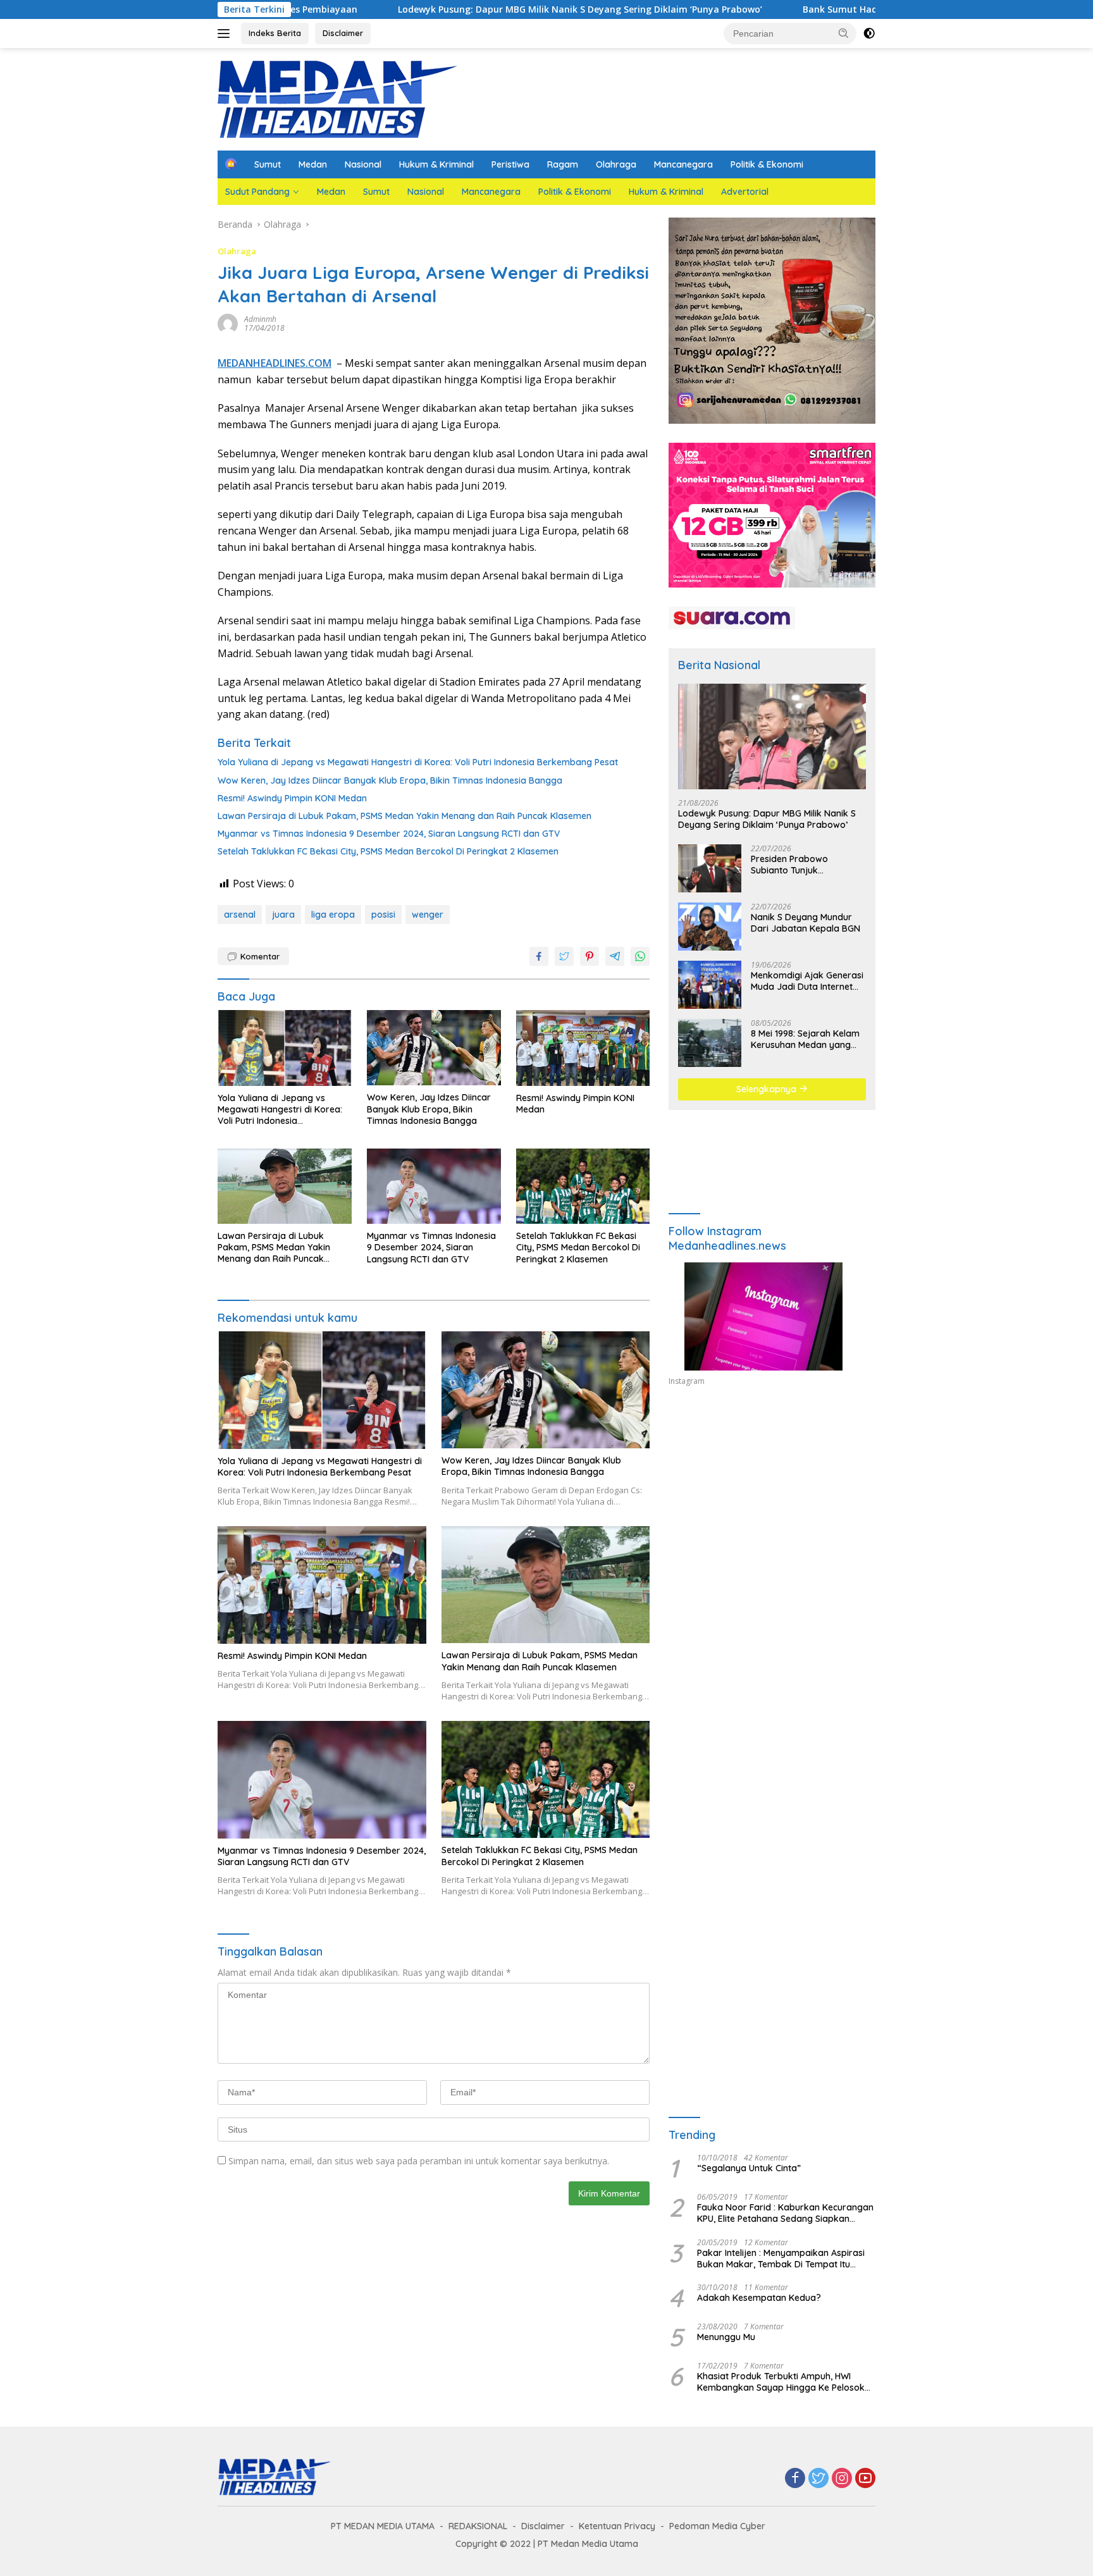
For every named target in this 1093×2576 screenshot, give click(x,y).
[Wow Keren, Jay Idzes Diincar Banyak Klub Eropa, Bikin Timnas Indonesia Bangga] (434, 1048)
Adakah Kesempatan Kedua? (759, 2298)
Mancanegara (683, 164)
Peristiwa (510, 164)
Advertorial (745, 192)
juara (283, 915)
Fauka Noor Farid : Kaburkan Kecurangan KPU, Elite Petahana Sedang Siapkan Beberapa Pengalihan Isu (785, 2213)
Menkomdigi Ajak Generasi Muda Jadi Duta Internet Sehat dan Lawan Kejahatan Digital (807, 981)
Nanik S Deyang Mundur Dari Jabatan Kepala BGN (806, 923)
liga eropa (333, 915)
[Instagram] (842, 2479)
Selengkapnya (768, 1089)
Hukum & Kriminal (436, 164)
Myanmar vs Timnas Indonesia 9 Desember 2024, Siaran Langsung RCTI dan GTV (389, 834)
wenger (428, 915)
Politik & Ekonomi (767, 164)
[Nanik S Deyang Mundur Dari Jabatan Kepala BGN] (710, 927)
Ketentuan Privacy (617, 2526)
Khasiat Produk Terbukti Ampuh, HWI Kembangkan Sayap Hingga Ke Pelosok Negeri (781, 2382)
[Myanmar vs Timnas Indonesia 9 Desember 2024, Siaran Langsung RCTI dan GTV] (434, 1186)
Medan (313, 164)
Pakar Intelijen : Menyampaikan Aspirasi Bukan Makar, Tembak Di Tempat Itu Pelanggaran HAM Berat (781, 2259)
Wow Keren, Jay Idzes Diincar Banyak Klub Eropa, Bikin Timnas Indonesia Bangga (390, 780)
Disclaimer (343, 33)
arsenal (240, 915)
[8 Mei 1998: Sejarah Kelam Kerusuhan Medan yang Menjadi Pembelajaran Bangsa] (710, 1043)
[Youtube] (865, 2479)
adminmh (260, 319)
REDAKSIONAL (478, 2526)
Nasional (363, 164)
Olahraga (616, 164)
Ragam (563, 164)
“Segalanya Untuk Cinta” (749, 2168)
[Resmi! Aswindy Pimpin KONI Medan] (583, 1048)
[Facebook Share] (539, 956)
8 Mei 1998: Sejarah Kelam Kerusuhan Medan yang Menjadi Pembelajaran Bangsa (805, 1039)
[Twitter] (818, 2479)
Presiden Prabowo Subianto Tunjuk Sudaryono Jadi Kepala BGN (801, 865)
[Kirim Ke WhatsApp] (640, 956)
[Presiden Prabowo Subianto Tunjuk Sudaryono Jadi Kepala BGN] (710, 868)
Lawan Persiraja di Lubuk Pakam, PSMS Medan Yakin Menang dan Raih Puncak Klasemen (404, 816)
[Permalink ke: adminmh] (228, 323)
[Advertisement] (772, 1513)
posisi (383, 915)
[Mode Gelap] (869, 34)
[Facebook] (795, 2479)
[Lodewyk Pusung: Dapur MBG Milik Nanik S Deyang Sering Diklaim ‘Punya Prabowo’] (772, 736)
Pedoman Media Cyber (717, 2526)
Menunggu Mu (726, 2337)
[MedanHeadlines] (338, 98)
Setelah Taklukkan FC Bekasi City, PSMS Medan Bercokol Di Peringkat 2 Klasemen (388, 851)
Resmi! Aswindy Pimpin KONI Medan (292, 798)
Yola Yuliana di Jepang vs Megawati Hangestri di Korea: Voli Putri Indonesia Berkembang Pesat (418, 762)
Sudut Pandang (257, 192)
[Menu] (226, 34)
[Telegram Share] (615, 956)
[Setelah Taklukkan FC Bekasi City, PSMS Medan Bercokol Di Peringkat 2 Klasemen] (583, 1186)
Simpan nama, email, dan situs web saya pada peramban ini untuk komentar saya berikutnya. (419, 2161)
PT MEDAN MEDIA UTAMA (383, 2526)
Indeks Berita (275, 33)
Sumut (268, 164)
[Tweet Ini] (564, 956)
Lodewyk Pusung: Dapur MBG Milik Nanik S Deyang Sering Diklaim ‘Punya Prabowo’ (438, 9)
